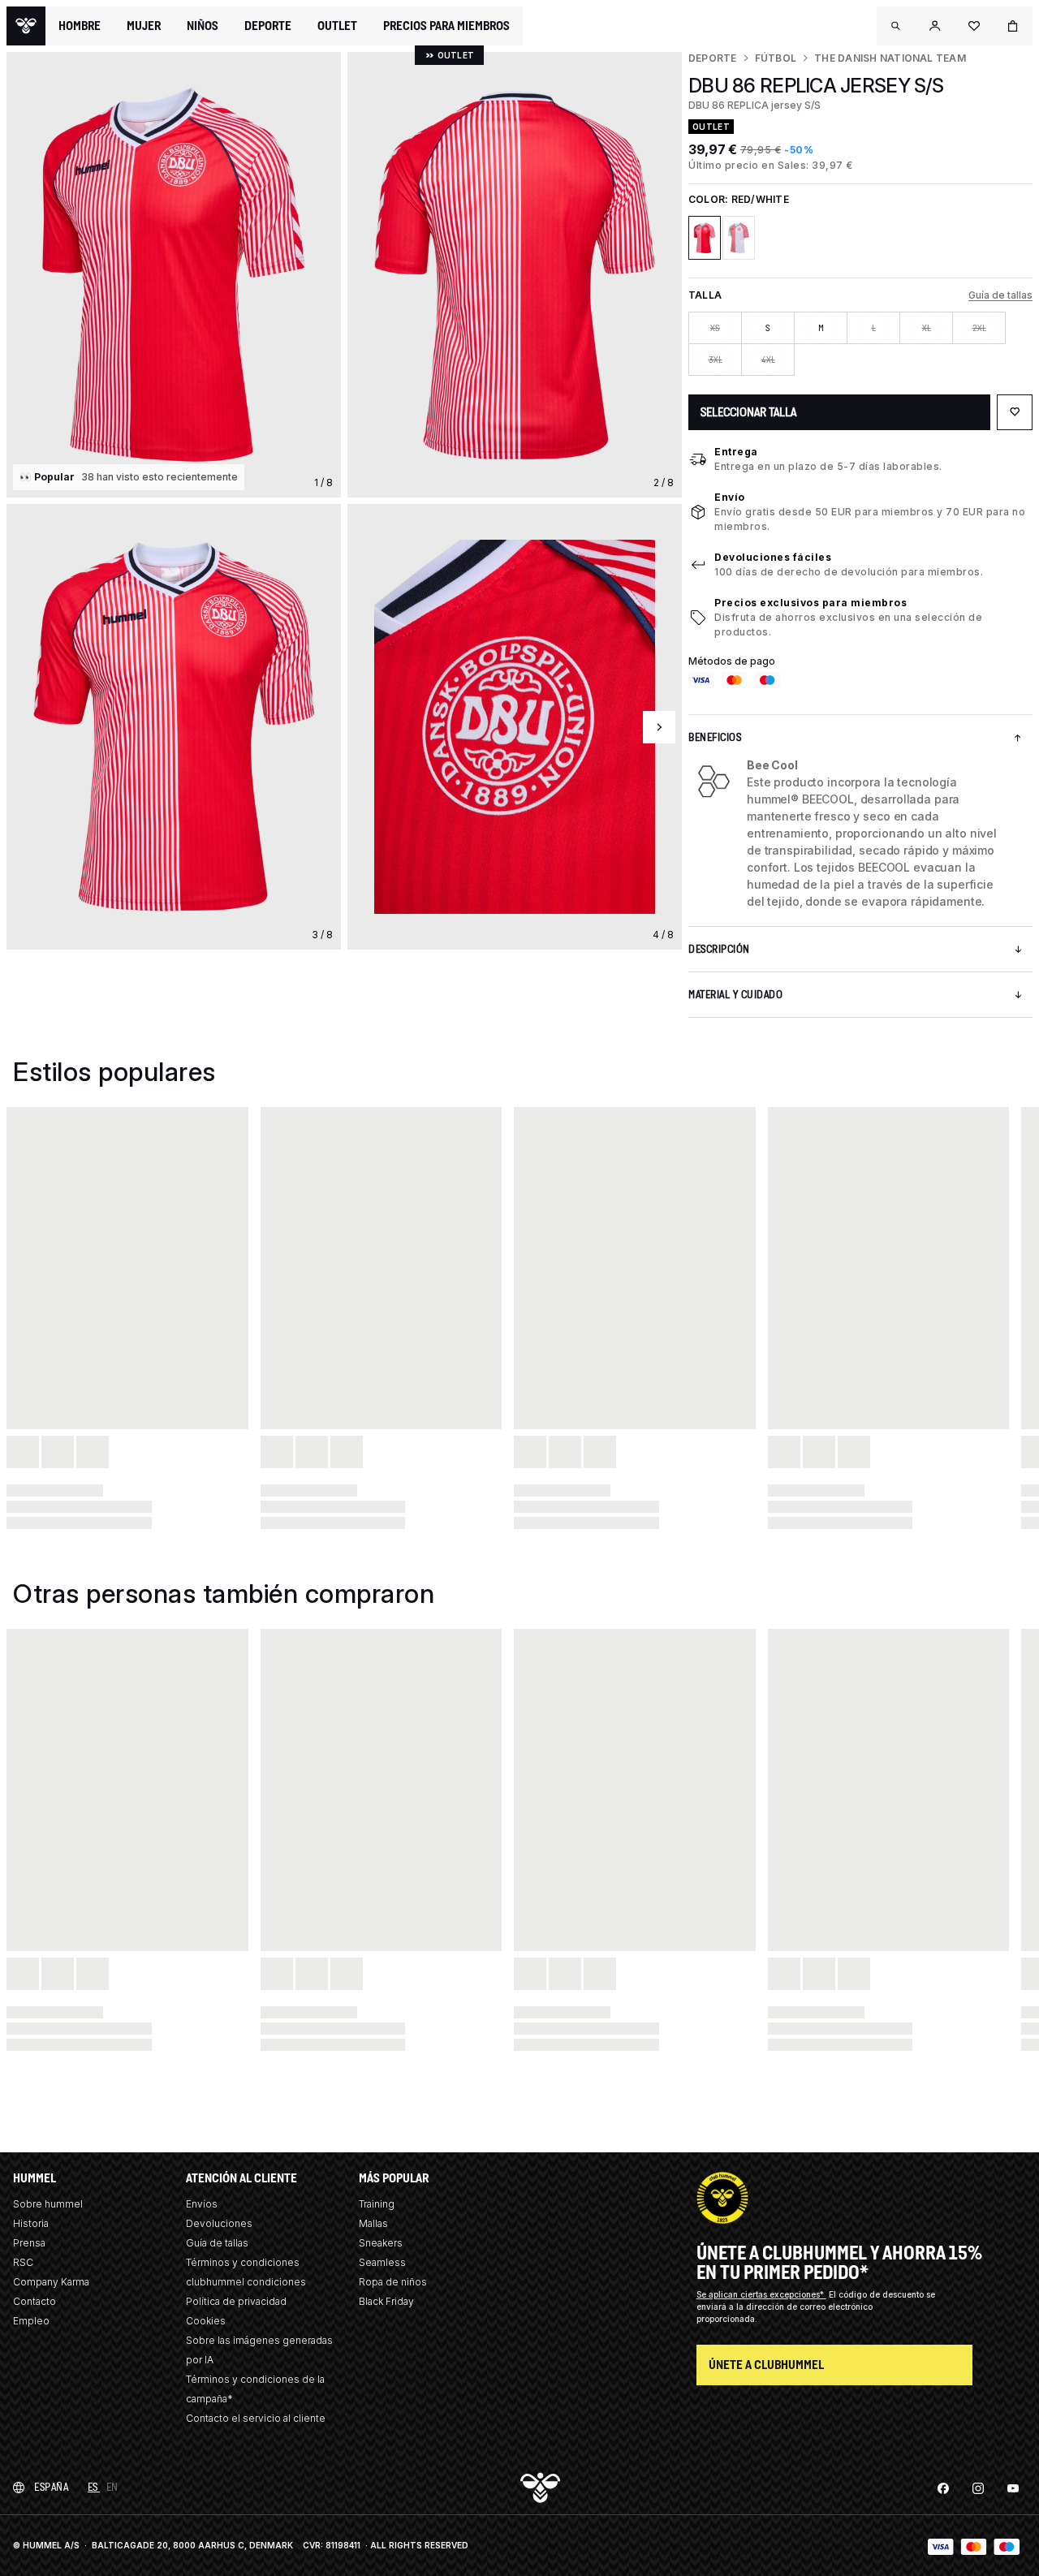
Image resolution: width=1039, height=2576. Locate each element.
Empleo (31, 2321)
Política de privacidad (236, 2301)
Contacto (34, 2301)
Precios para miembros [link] (446, 26)
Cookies (206, 2321)
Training (377, 2204)
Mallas (373, 2223)
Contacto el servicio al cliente (256, 2418)
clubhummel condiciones (246, 2282)
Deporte (713, 58)
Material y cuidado (735, 995)
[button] (896, 26)
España (51, 2487)
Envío (730, 497)
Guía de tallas (1000, 295)
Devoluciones (219, 2223)
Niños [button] (203, 26)
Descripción (719, 949)
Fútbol (776, 58)
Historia (31, 2223)
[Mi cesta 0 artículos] (1013, 26)
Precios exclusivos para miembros (811, 603)
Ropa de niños (393, 2282)
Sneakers (381, 2243)
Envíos (202, 2204)
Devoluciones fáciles (773, 557)
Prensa (29, 2243)
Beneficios (715, 737)
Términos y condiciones (243, 2262)
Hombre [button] (80, 26)
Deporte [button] (268, 26)
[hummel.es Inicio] (26, 26)
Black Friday (386, 2301)
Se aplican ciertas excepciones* (761, 2294)
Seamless (382, 2262)
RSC (23, 2262)
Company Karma (51, 2282)
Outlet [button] (337, 26)
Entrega (736, 452)
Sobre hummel (48, 2204)
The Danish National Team (890, 58)
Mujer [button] (144, 26)
